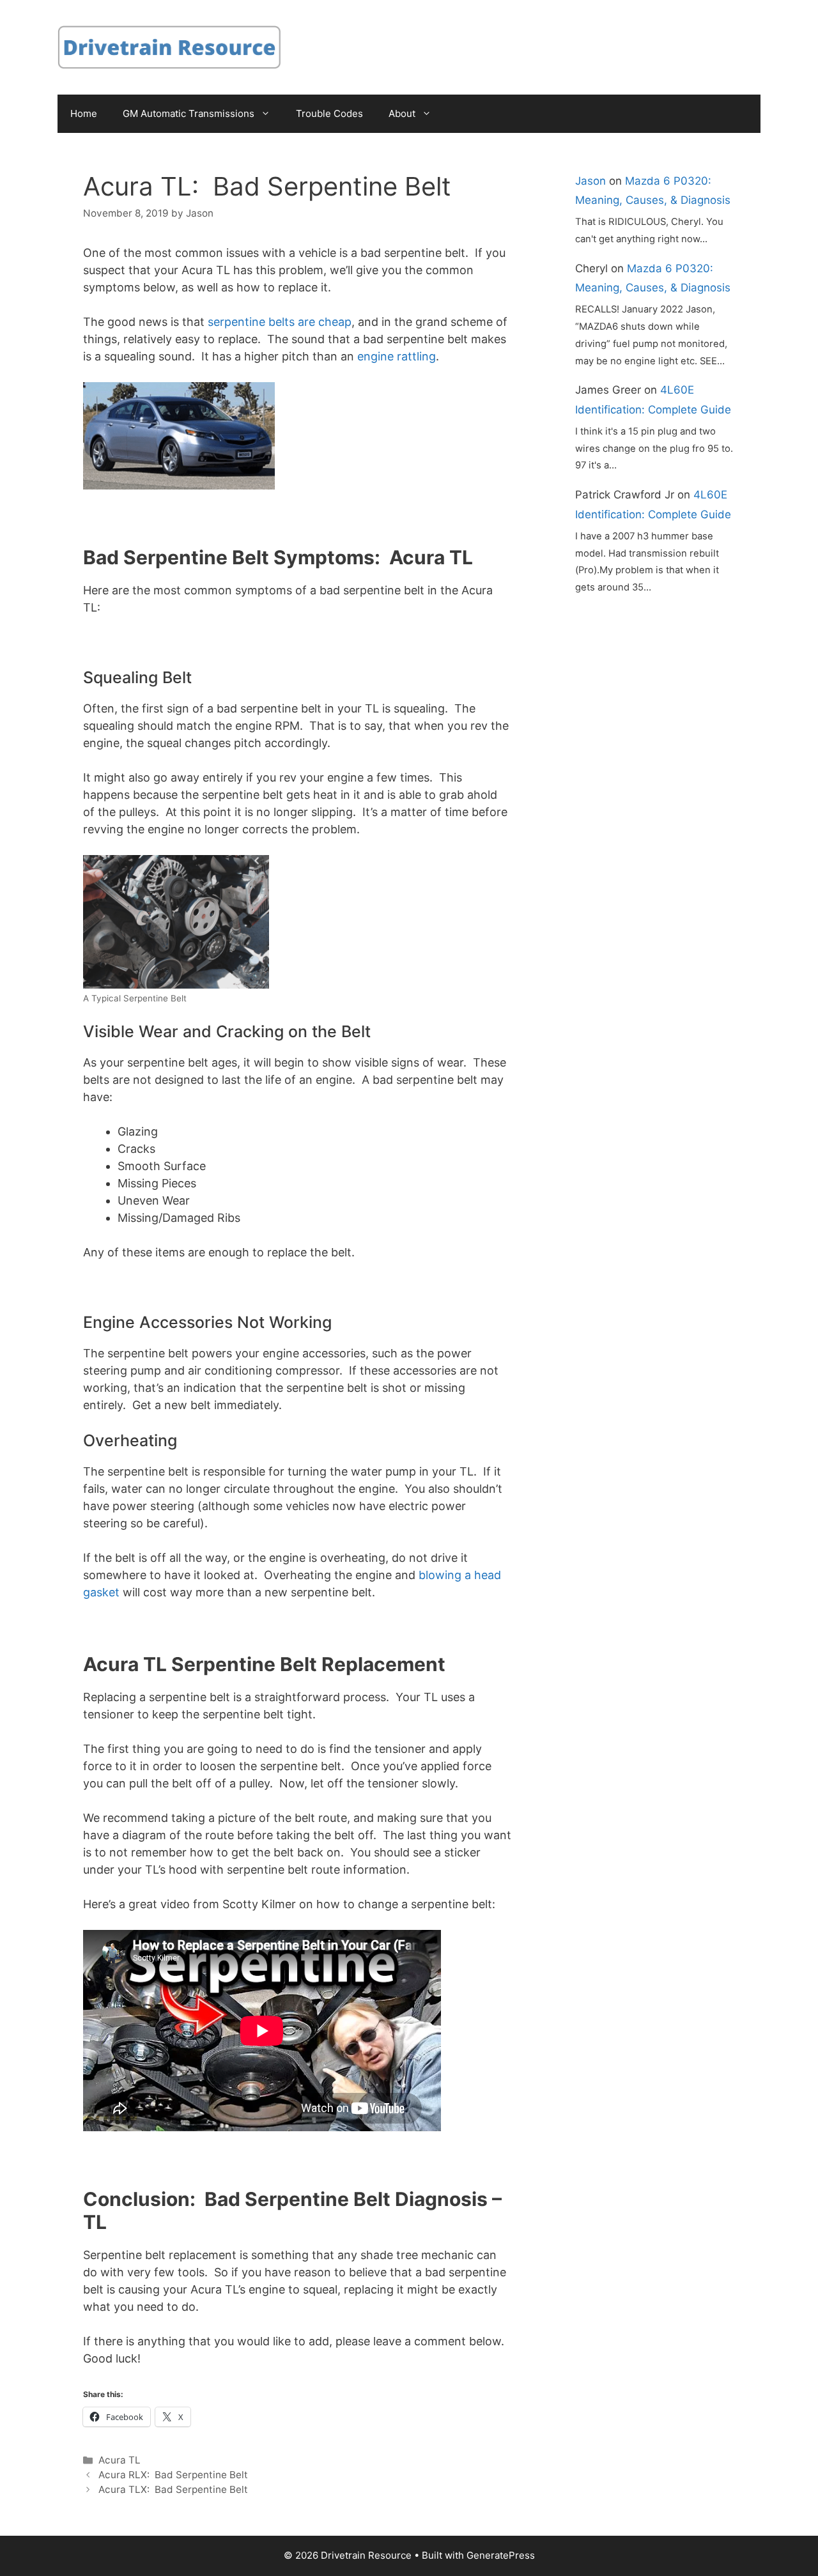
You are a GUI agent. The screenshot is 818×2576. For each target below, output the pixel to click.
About (402, 113)
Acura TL (120, 2460)
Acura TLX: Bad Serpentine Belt (173, 2489)
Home (84, 113)
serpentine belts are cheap (280, 322)
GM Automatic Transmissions (189, 113)
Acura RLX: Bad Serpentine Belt (173, 2475)
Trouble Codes (329, 113)
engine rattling (397, 356)
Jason (590, 181)
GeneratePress (501, 2555)
